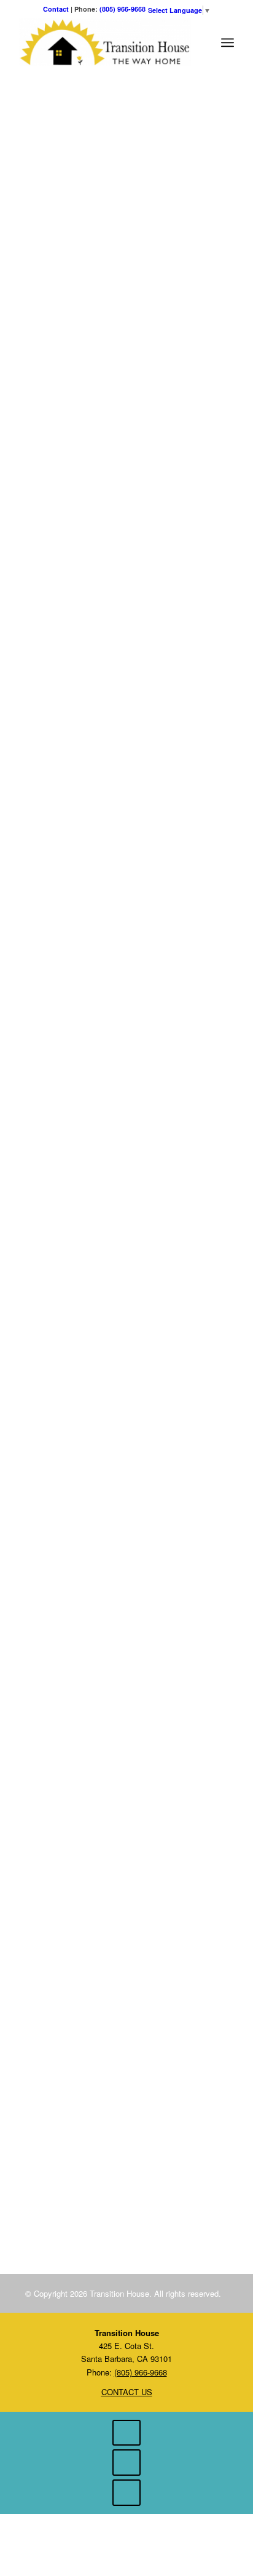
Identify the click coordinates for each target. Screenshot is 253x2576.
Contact (56, 9)
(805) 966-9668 (123, 9)
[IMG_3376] (169, 2149)
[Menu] (228, 42)
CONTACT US (127, 2392)
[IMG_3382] (41, 2149)
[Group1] (126, 2149)
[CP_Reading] (84, 2151)
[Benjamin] (126, 2203)
